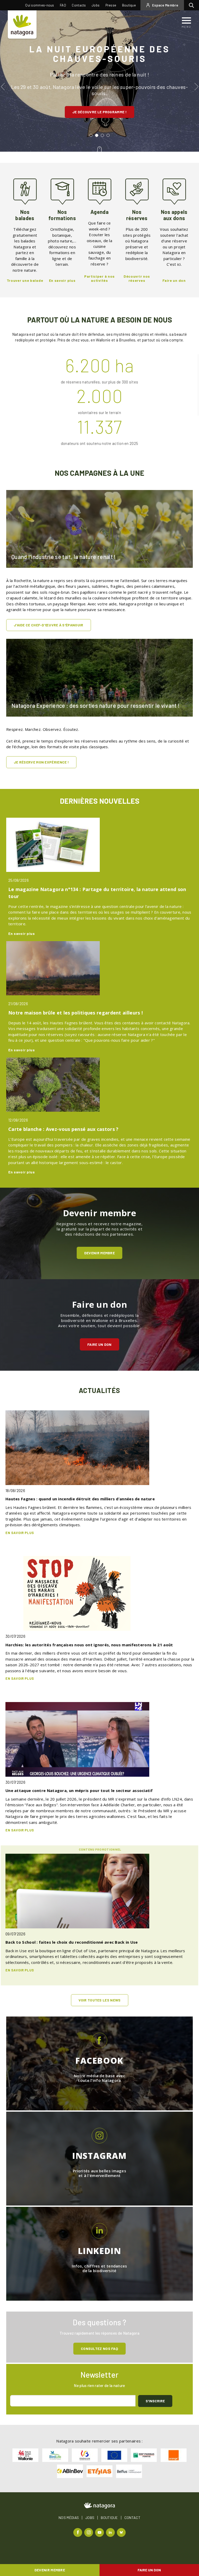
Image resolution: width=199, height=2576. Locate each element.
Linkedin (111, 2532)
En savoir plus (22, 933)
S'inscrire (155, 2401)
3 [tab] (104, 137)
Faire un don (149, 2570)
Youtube (100, 2532)
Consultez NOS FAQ (99, 2348)
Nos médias (69, 2518)
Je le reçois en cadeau (100, 106)
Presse (111, 5)
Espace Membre (165, 5)
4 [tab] (109, 137)
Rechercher (193, 5)
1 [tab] (92, 137)
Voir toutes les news (100, 2000)
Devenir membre (50, 2570)
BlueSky (122, 2532)
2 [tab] (98, 137)
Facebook (78, 2532)
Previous (3, 87)
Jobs (96, 5)
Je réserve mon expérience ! (41, 762)
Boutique (129, 5)
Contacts (79, 5)
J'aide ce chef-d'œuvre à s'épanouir (49, 625)
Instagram (89, 2532)
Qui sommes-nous (40, 5)
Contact (132, 2518)
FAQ (63, 5)
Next (196, 87)
